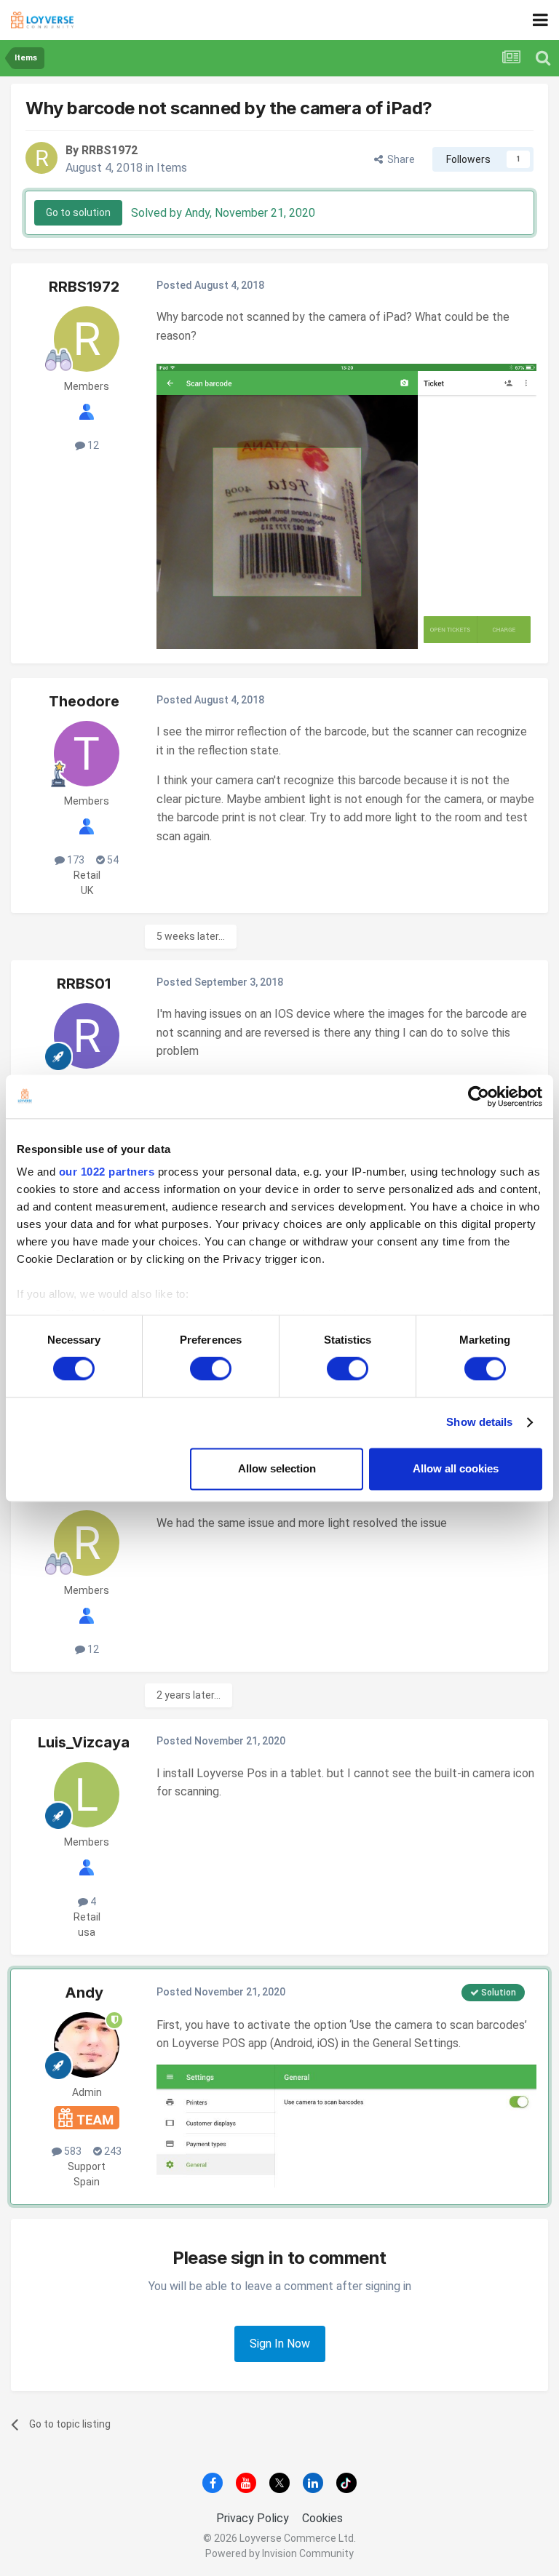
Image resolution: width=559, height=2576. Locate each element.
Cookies (322, 2518)
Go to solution (78, 212)
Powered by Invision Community (279, 2553)
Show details (479, 1423)
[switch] (211, 1369)
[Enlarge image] (346, 505)
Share (399, 159)
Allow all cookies (456, 1468)
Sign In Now (280, 2344)
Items (172, 168)
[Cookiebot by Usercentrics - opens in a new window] (479, 1096)
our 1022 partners (107, 1172)
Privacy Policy (253, 2518)
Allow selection (277, 1468)
